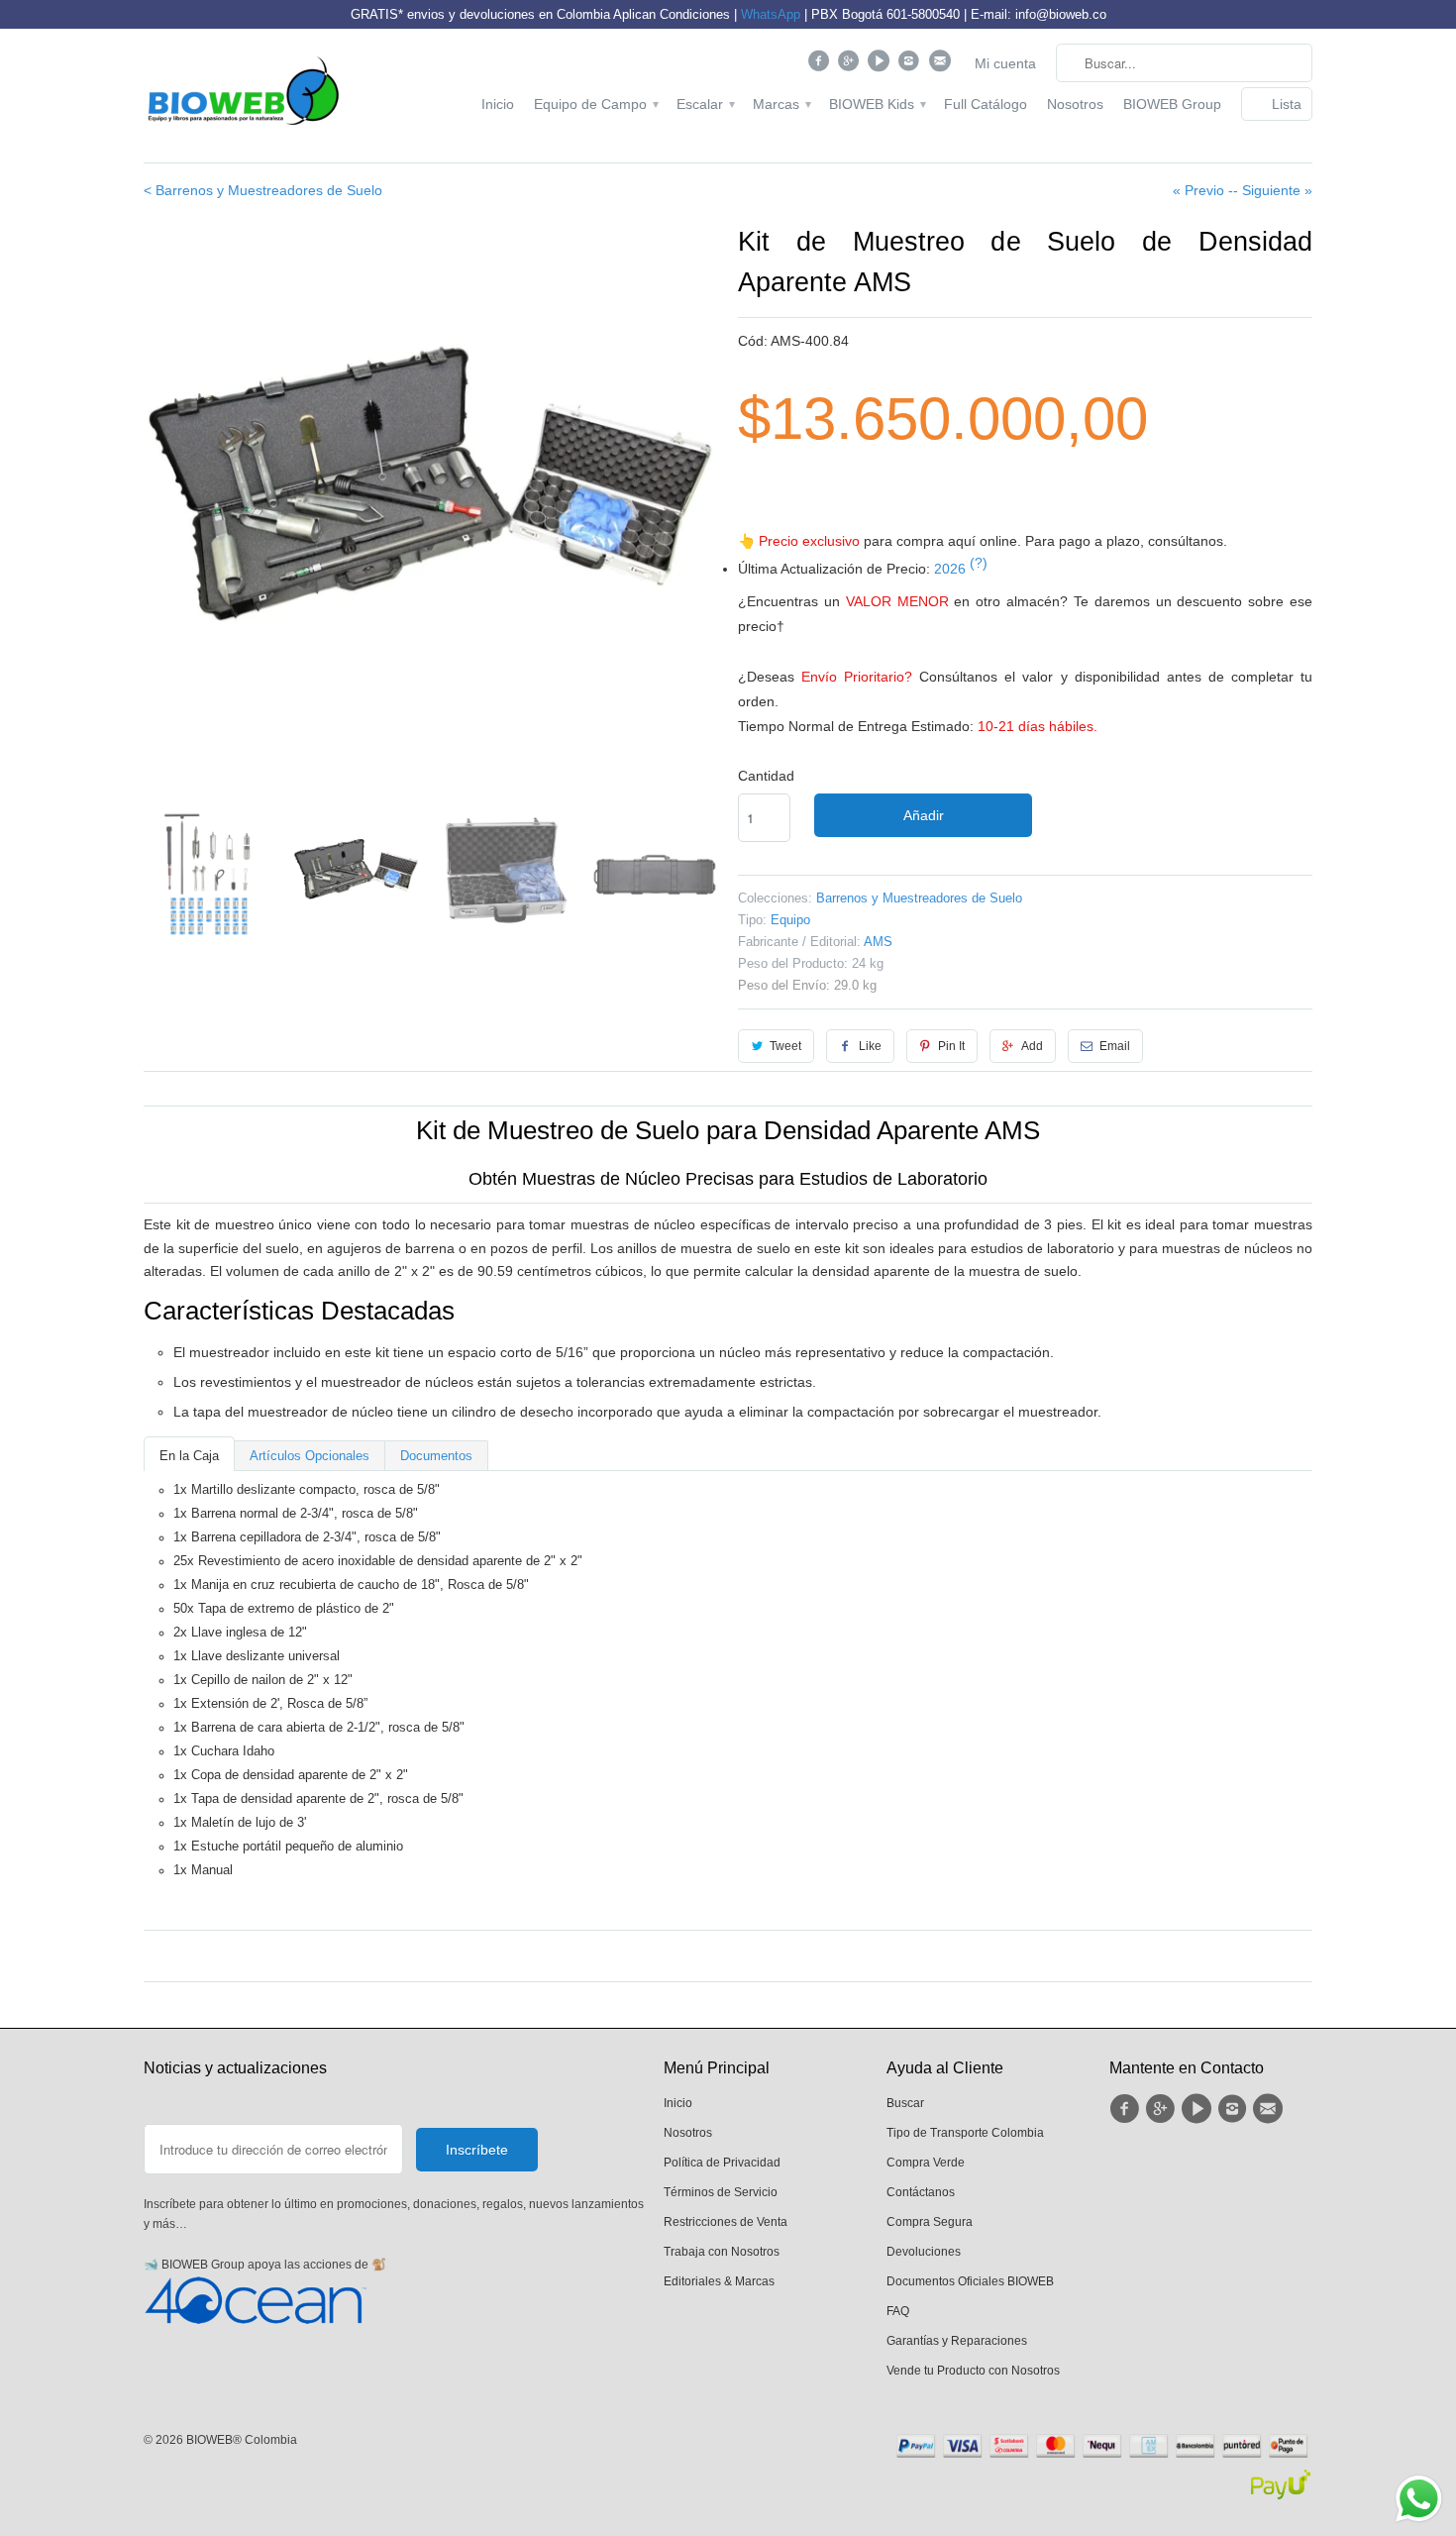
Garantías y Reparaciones (957, 2341)
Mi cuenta (1005, 63)
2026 (961, 569)
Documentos (436, 1456)
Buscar (905, 2103)
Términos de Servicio (721, 2192)
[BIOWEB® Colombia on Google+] (851, 65)
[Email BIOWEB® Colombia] (941, 65)
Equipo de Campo (595, 104)
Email (1115, 1046)
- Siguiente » (1273, 190)
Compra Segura (930, 2222)
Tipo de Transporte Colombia (965, 2133)
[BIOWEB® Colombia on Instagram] (912, 65)
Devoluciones (924, 2252)
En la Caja (189, 1456)
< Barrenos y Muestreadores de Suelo (263, 190)
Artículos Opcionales (310, 1456)
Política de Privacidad (722, 2163)
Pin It (951, 1046)
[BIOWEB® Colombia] (243, 96)
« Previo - (1203, 190)
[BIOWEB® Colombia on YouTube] (881, 65)
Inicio (498, 104)
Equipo (790, 920)
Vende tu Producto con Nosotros (973, 2371)
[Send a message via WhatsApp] (1419, 2499)
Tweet (785, 1046)
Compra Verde (926, 2163)
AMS (878, 942)
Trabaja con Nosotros (722, 2252)
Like (870, 1046)
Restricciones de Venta (726, 2222)
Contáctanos (921, 2192)
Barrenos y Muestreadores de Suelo (919, 898)
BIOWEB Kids (877, 104)
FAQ (898, 2311)
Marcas (781, 104)
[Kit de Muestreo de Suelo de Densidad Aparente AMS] (431, 485)
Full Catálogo (986, 104)
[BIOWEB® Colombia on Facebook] (821, 65)
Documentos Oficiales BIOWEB (970, 2281)
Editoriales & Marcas (719, 2281)
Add (1032, 1046)
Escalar (705, 104)
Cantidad (766, 776)
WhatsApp (771, 14)
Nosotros (1075, 104)
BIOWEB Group (1172, 104)
